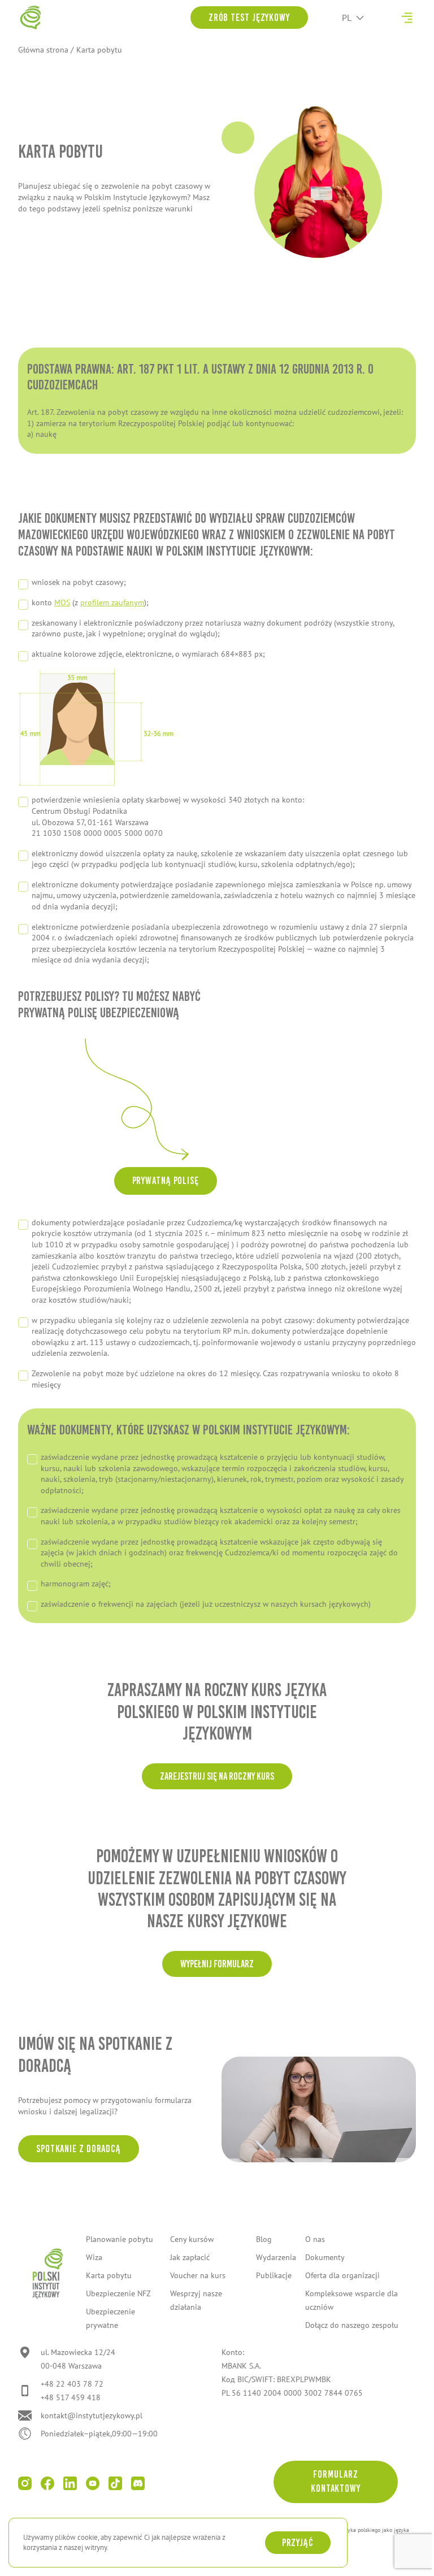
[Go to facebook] (47, 2483)
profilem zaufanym (112, 602)
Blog (264, 2239)
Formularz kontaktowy (336, 2481)
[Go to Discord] (138, 2483)
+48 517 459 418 (71, 2397)
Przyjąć (298, 2543)
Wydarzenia (276, 2257)
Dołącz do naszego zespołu (352, 2325)
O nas (315, 2239)
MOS (62, 602)
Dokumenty (325, 2257)
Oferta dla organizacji (342, 2275)
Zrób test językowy (249, 18)
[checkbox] (217, 424)
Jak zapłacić (190, 2257)
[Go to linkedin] (70, 2483)
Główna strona (43, 50)
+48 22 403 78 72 (72, 2384)
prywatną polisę (166, 1181)
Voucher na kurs (198, 2275)
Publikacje (274, 2275)
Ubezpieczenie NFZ (118, 2293)
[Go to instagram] (25, 2483)
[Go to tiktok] (115, 2483)
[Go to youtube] (93, 2483)
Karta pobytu (109, 2275)
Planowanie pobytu (120, 2239)
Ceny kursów (192, 2239)
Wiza (94, 2257)
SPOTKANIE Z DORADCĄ (79, 2149)
